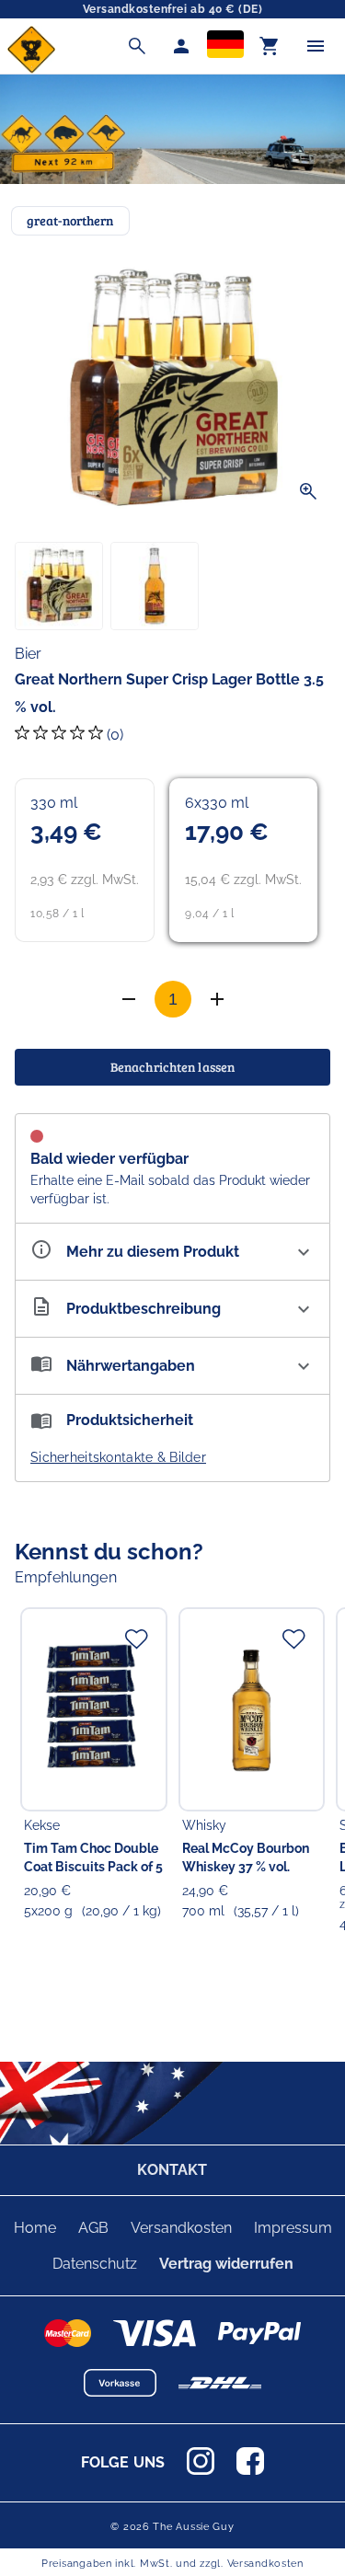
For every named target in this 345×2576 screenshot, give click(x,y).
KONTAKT (172, 2170)
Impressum (293, 2228)
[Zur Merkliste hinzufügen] (136, 1639)
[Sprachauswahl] (225, 46)
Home (35, 2228)
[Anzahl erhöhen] (129, 999)
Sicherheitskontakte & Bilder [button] (118, 1457)
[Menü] (316, 46)
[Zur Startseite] (31, 69)
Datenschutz (95, 2264)
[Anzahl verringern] (217, 999)
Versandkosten (181, 2228)
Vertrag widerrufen (226, 2264)
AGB (93, 2228)
